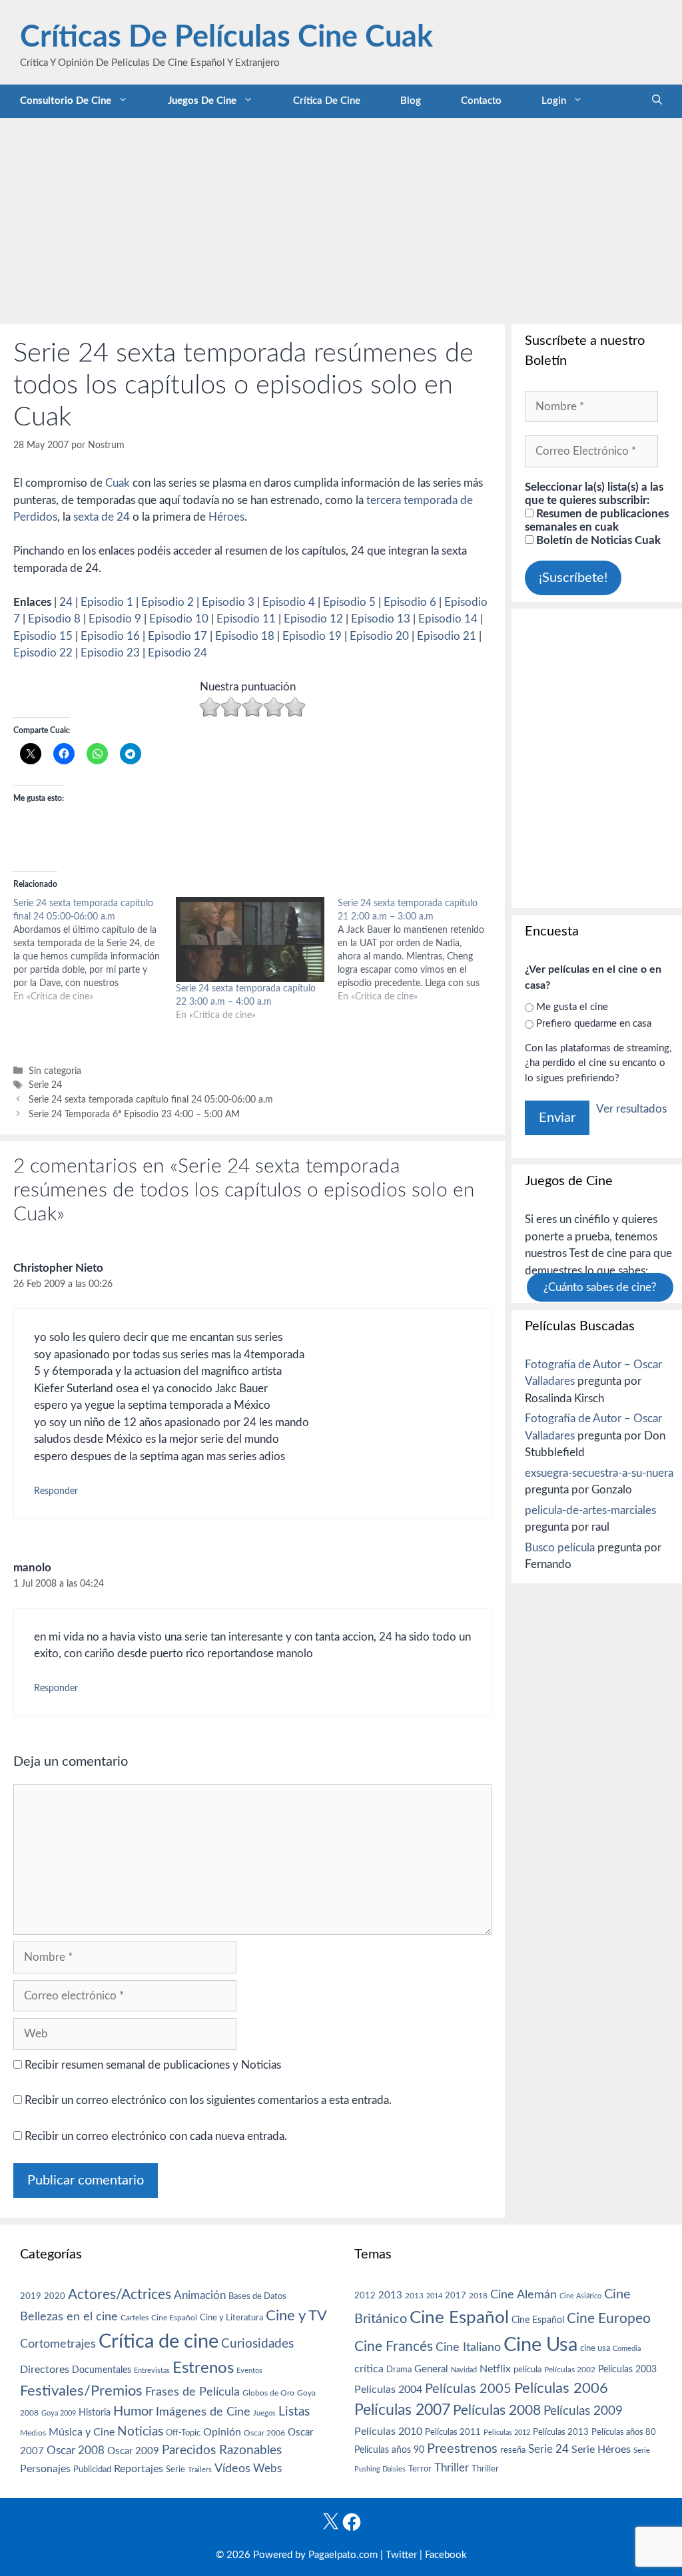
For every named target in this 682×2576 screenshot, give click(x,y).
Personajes (45, 2469)
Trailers (200, 2470)
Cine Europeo (609, 2319)
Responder (56, 1491)
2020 (55, 2296)
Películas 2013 (561, 2432)
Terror (420, 2469)
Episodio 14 (448, 619)
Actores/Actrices (120, 2295)
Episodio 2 (168, 602)
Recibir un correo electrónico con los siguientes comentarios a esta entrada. (208, 2100)
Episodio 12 (313, 619)
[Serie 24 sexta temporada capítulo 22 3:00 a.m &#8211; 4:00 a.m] (250, 939)
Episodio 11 (246, 619)
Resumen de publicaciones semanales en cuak (597, 520)
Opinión (222, 2432)
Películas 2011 (453, 2432)
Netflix (495, 2369)
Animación (200, 2295)
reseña (513, 2450)
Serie (175, 2469)
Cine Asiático (580, 2296)
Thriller (452, 2468)
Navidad (464, 2370)
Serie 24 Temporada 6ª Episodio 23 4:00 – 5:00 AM (134, 1114)
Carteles (135, 2318)
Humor (133, 2412)
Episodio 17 (177, 636)
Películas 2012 (507, 2433)
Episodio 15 (43, 636)
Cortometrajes (58, 2344)
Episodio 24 (177, 653)
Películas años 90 (389, 2450)
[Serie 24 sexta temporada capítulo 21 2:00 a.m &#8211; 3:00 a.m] (419, 950)
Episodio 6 (410, 602)
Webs (267, 2469)
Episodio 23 (110, 653)
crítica (369, 2369)
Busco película (560, 1548)
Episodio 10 (179, 619)
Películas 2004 (388, 2390)
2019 (31, 2296)
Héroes (226, 517)
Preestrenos (462, 2449)
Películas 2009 (583, 2411)
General (431, 2369)
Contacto (481, 101)
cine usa (595, 2348)
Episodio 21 (447, 636)
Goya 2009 (59, 2413)
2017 (456, 2296)
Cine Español (174, 2318)
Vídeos (232, 2469)
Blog (411, 101)
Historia (95, 2413)
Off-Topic (183, 2433)
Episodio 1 (107, 602)
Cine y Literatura (231, 2318)
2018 (478, 2296)
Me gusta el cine (572, 1007)
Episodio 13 (381, 619)
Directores (45, 2370)
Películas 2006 (561, 2388)
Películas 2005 (468, 2389)
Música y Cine (82, 2432)
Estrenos (203, 2368)
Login (554, 101)
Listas (294, 2412)
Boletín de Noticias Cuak (597, 540)
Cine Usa (540, 2345)
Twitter (401, 2555)
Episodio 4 (289, 602)
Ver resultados (631, 1109)
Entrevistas (152, 2371)
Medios (33, 2433)
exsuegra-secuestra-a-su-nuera (599, 1473)
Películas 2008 (497, 2411)
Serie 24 (45, 1085)
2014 (434, 2296)
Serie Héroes (601, 2450)
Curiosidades (257, 2344)
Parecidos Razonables (222, 2450)
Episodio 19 (312, 636)
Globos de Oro (268, 2393)
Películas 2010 (388, 2432)
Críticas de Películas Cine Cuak (226, 38)
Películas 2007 (402, 2410)
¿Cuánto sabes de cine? (600, 1287)
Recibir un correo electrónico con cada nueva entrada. (156, 2136)
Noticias (140, 2432)
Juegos (264, 2413)
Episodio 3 (228, 602)
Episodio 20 (379, 636)
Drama (399, 2370)
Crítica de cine (327, 101)
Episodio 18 (245, 636)
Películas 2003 (627, 2370)
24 (66, 602)
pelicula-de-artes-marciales (590, 1510)
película (527, 2370)
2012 (365, 2296)
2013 (390, 2295)
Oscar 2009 (133, 2451)
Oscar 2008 (76, 2450)
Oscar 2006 (264, 2433)
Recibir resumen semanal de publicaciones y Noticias (152, 2065)
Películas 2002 (570, 2370)
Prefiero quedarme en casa (594, 1024)
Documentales (102, 2370)
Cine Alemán (523, 2295)
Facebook (446, 2555)
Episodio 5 (349, 602)
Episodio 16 (110, 636)
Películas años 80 (624, 2432)
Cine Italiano (468, 2347)
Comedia (627, 2349)
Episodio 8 (54, 619)
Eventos (249, 2371)
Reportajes (139, 2469)
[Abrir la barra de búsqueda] (657, 101)
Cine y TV (296, 2316)
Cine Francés (394, 2347)
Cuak (118, 483)
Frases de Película (192, 2392)
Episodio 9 (115, 619)
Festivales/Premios (81, 2391)
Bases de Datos (257, 2296)
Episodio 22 (43, 653)
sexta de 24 (102, 517)
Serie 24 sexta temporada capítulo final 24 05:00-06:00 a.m (151, 1100)
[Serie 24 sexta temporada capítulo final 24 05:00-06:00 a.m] (95, 950)
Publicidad (92, 2469)
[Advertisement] (341, 218)
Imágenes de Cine (203, 2412)
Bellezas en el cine (69, 2317)
